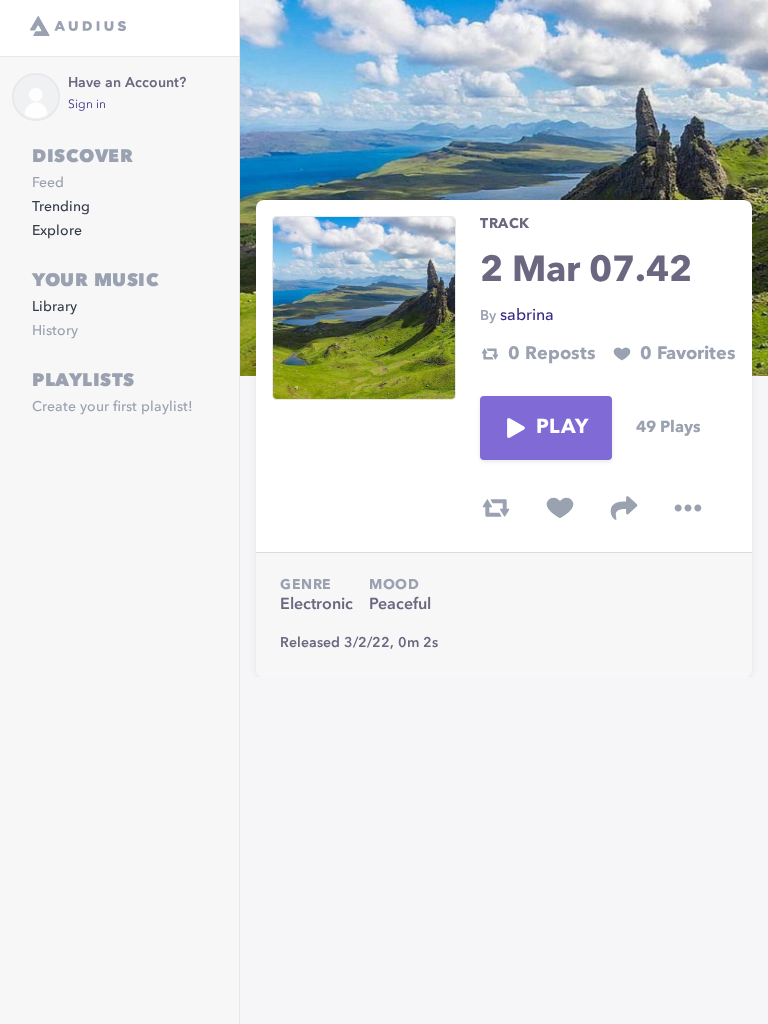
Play (562, 428)
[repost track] (496, 508)
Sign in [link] (87, 105)
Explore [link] (57, 231)
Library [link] (54, 307)
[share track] (624, 508)
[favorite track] (560, 508)
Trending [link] (61, 207)
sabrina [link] (527, 316)
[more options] (688, 508)
